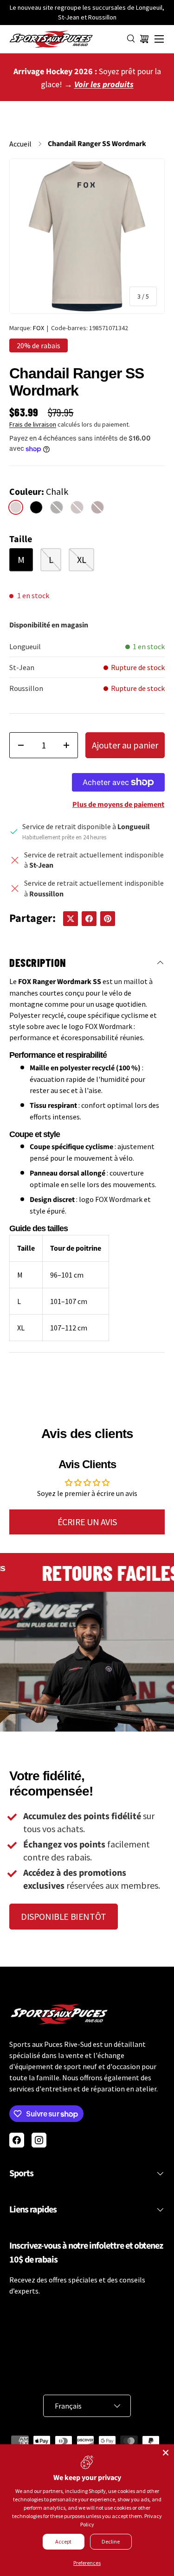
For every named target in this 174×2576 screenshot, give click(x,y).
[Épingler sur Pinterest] (108, 919)
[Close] (166, 2453)
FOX (39, 328)
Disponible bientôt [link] (64, 1916)
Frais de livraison (33, 424)
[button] (144, 39)
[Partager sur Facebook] (89, 919)
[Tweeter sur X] (71, 919)
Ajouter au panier (125, 745)
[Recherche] (131, 39)
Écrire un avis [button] (87, 1522)
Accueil (20, 144)
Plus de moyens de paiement (118, 805)
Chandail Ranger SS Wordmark (97, 144)
